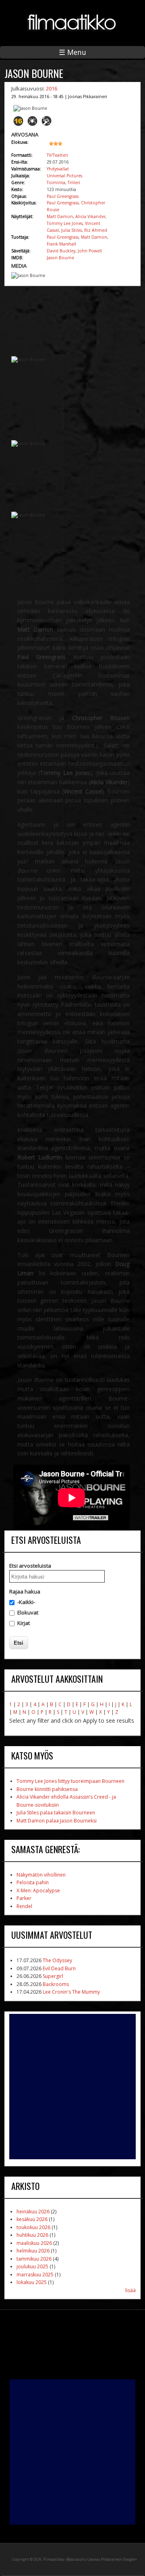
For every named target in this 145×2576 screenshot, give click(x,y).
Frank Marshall (61, 244)
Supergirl (53, 1976)
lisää (130, 2290)
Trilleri (74, 183)
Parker (24, 1898)
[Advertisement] (72, 2087)
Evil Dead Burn (59, 1968)
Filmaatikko (54, 2559)
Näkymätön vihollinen (41, 1875)
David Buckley (61, 251)
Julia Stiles (71, 230)
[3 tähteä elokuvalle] (63, 147)
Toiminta (56, 183)
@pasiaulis (76, 2559)
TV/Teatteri (57, 155)
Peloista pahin (33, 1882)
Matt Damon (60, 216)
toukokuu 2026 (33, 2227)
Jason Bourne (60, 258)
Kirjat (24, 1623)
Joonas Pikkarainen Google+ (113, 2559)
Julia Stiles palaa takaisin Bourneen (56, 1813)
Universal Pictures (64, 176)
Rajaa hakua (25, 1591)
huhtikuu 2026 (32, 2235)
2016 (52, 88)
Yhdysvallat (58, 169)
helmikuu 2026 (33, 2251)
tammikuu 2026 (34, 2259)
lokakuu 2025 (32, 2282)
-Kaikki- (26, 1602)
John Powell (90, 251)
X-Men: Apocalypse (38, 1891)
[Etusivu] (72, 36)
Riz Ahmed (96, 230)
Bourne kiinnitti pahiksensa (47, 1789)
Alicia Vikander (90, 216)
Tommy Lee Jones (65, 223)
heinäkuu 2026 (33, 2212)
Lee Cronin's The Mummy (71, 1992)
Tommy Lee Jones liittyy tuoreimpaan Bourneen (70, 1781)
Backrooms (56, 1984)
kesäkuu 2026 (32, 2219)
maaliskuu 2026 (34, 2243)
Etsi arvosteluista (30, 1566)
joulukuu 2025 (32, 2266)
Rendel (24, 1906)
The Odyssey (57, 1960)
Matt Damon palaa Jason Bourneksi (57, 1821)
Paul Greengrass (63, 196)
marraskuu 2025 (35, 2275)
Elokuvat (28, 1612)
